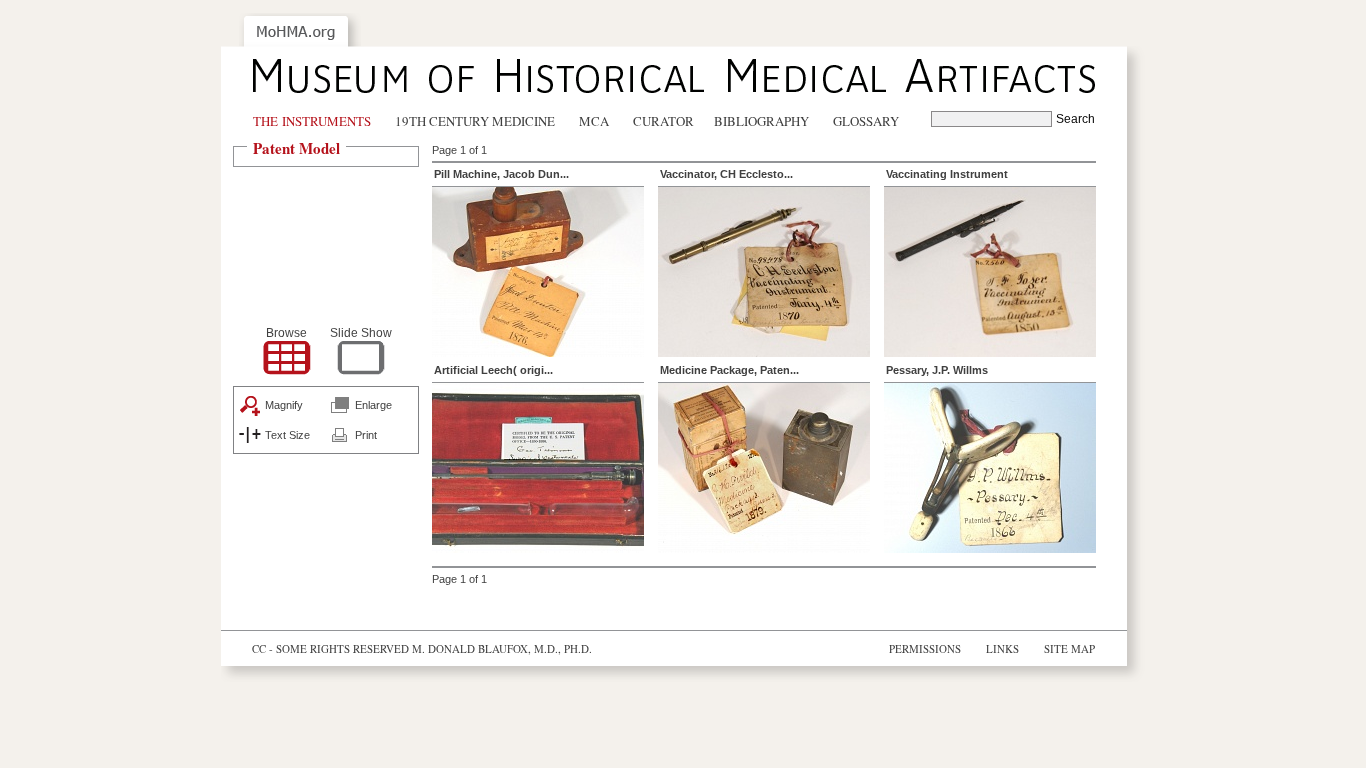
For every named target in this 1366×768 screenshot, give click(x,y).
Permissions (925, 648)
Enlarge (373, 405)
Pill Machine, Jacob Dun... (501, 174)
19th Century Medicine (475, 121)
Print (366, 435)
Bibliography (761, 121)
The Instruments (312, 121)
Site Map (1069, 648)
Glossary (866, 121)
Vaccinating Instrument (947, 174)
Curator (663, 121)
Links (1002, 648)
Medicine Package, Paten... (729, 370)
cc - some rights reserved (330, 648)
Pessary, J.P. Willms (937, 370)
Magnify (284, 405)
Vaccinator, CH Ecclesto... (726, 174)
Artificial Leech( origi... (493, 370)
